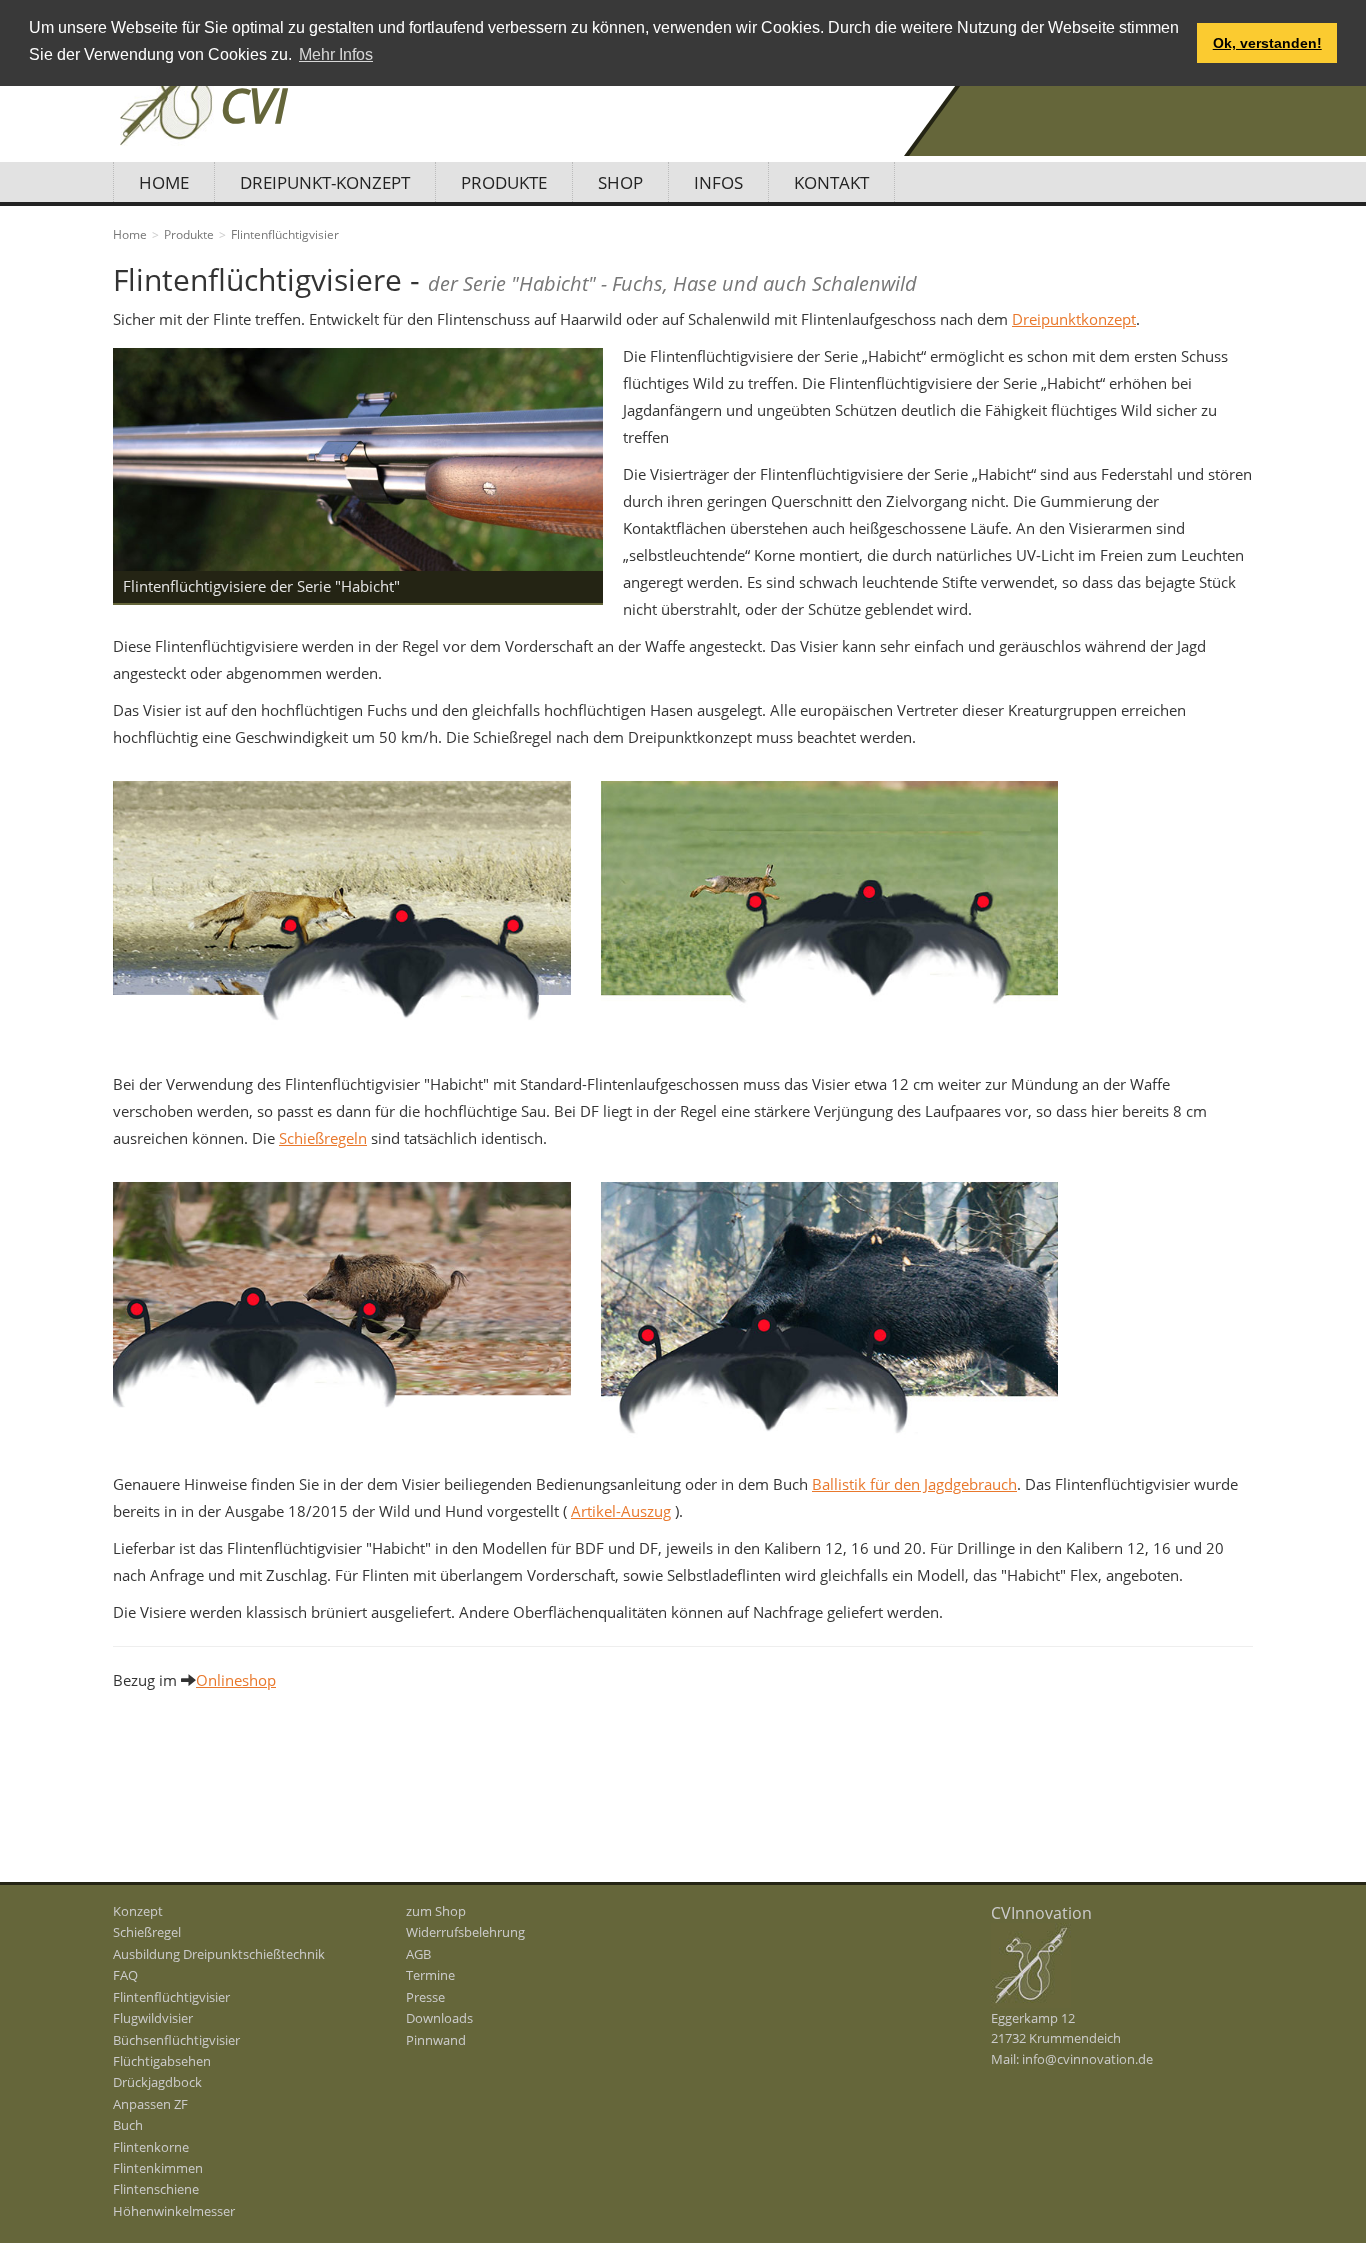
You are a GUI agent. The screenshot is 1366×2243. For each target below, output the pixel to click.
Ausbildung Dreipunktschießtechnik (219, 1954)
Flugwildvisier (153, 2018)
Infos (718, 182)
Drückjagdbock (157, 2082)
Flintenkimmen (158, 2168)
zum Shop (436, 1911)
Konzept (138, 1911)
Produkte (504, 182)
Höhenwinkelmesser (174, 2211)
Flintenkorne (151, 2147)
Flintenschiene (156, 2189)
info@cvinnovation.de (1087, 2059)
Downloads (439, 2018)
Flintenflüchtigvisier (171, 1997)
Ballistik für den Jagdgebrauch (914, 1484)
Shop (620, 182)
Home (164, 182)
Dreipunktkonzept (1074, 319)
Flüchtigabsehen (162, 2061)
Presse (425, 1997)
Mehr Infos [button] (336, 54)
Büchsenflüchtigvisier (176, 2040)
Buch (128, 2125)
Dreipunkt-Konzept (325, 182)
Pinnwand (436, 2040)
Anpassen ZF (150, 2104)
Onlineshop (236, 1680)
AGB (418, 1954)
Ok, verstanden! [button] (1267, 43)
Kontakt (831, 182)
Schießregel (147, 1932)
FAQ (125, 1975)
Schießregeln (323, 1138)
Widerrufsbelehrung (465, 1932)
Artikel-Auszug (621, 1511)
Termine (430, 1975)
